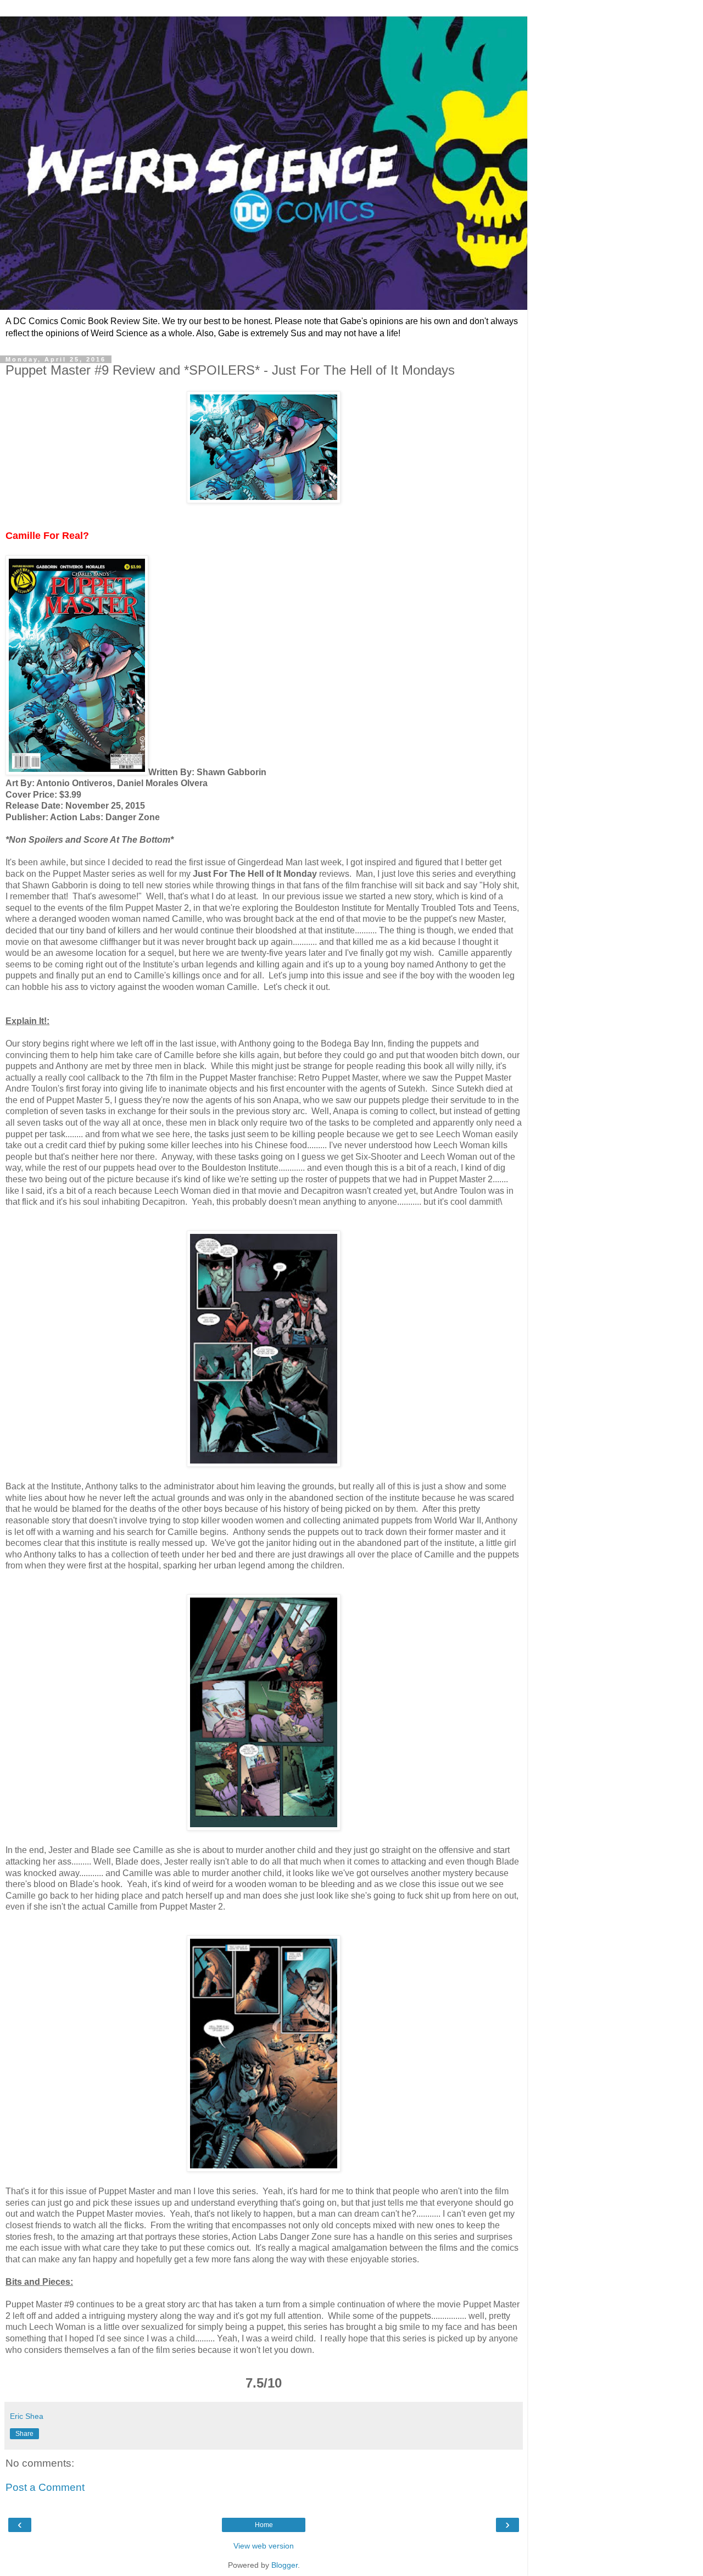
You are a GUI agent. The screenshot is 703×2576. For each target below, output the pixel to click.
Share (24, 2434)
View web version (264, 2546)
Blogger (284, 2565)
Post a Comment (45, 2487)
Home (264, 2525)
